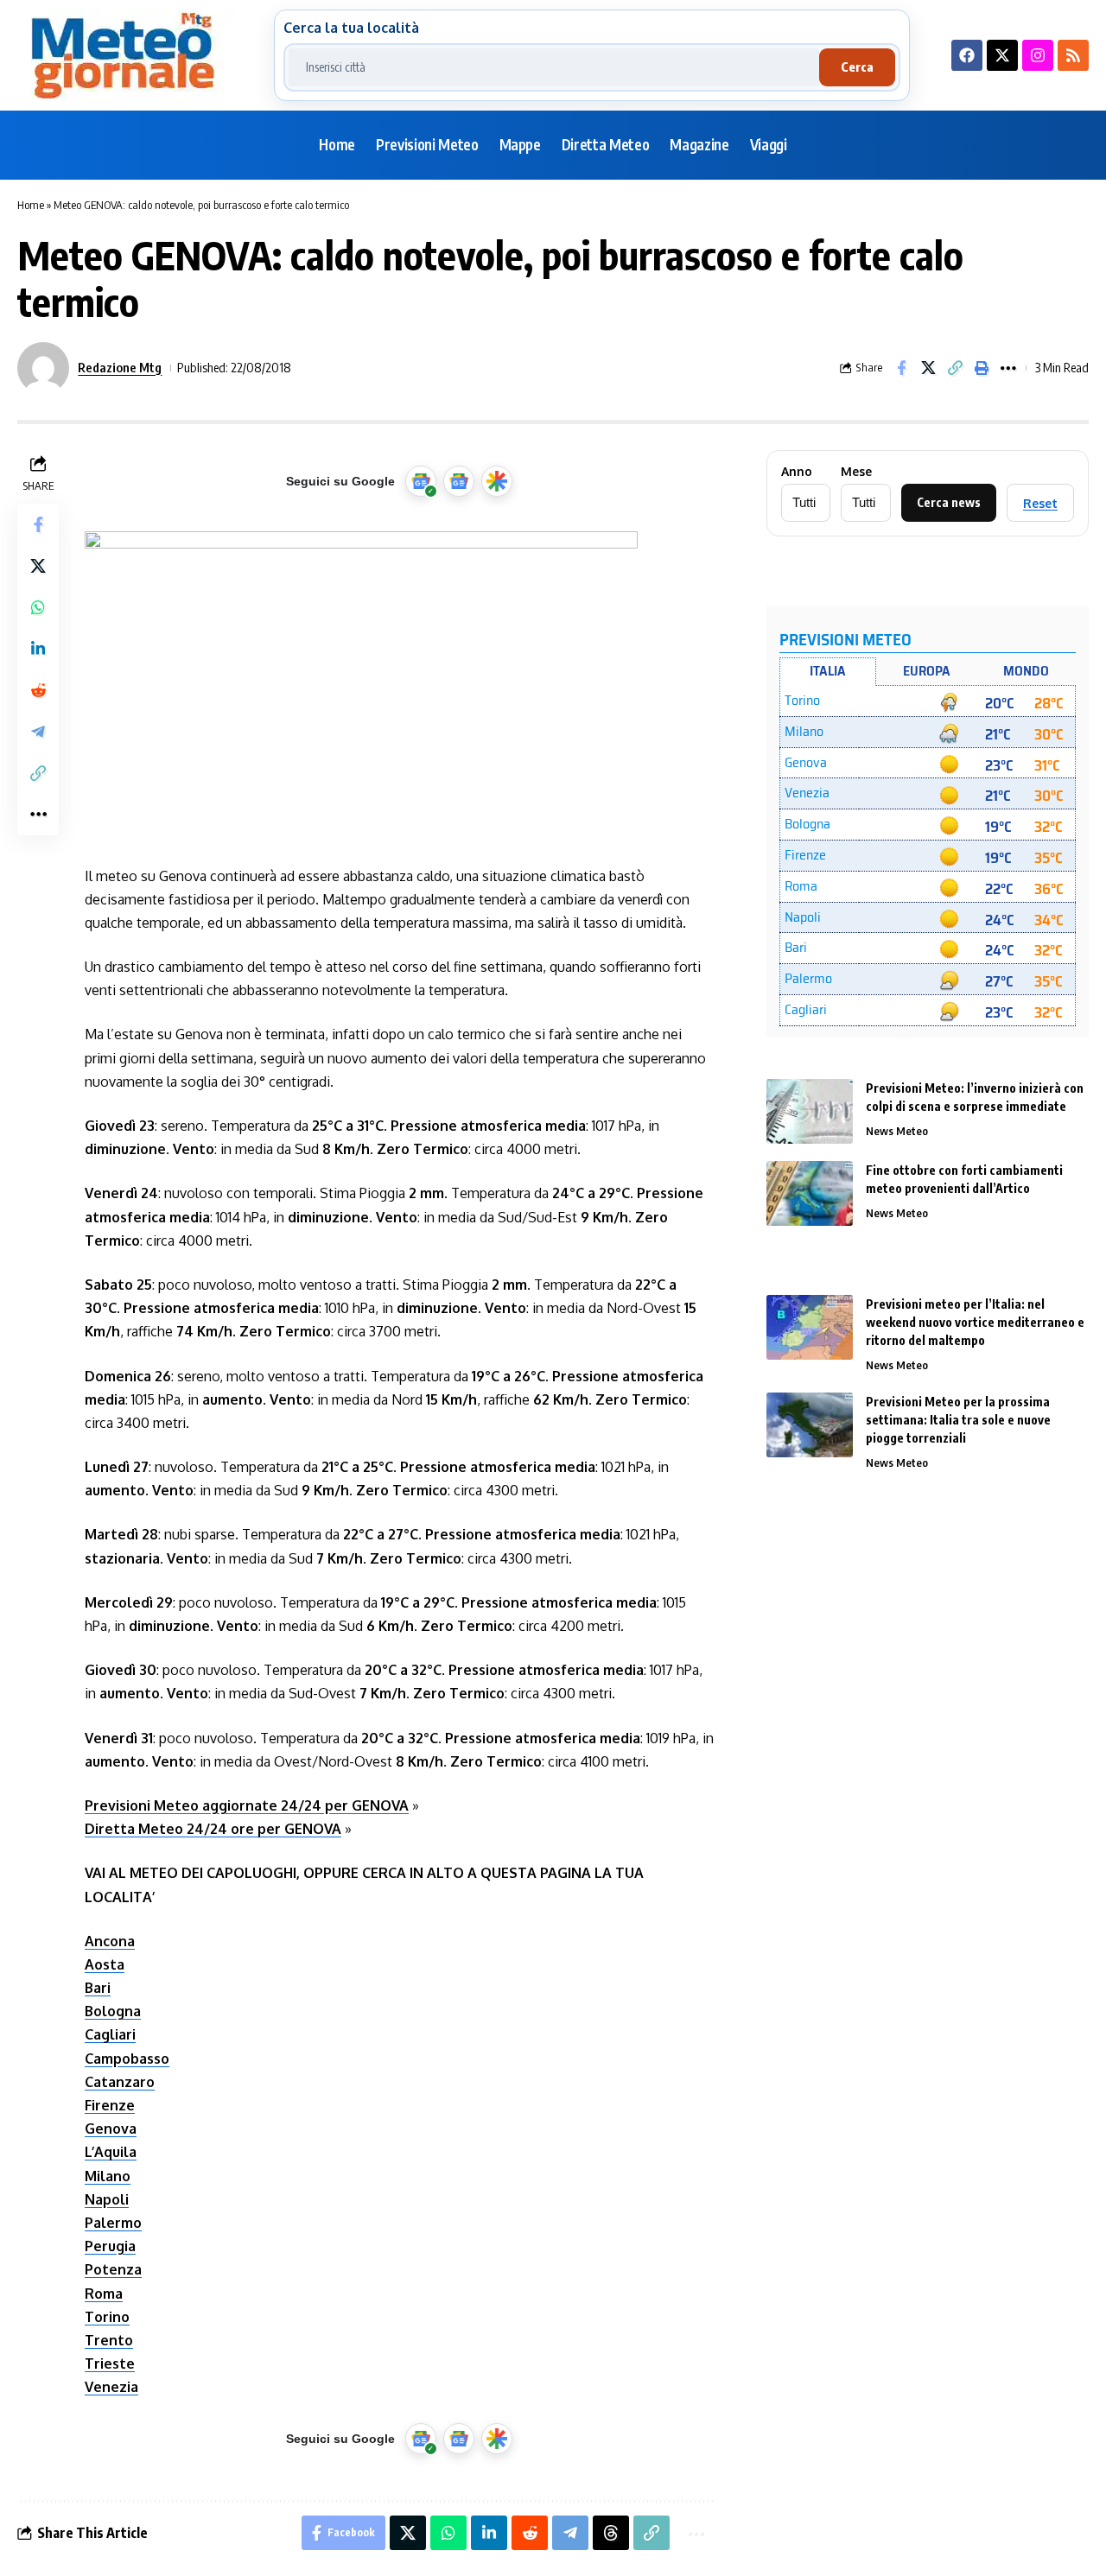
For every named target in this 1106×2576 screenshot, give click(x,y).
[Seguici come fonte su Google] (421, 481)
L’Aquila (111, 2152)
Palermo (113, 2223)
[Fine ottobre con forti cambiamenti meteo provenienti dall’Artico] (810, 1193)
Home (31, 205)
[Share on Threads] (611, 2533)
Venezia (111, 2387)
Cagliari (110, 2034)
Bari (98, 1988)
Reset (1040, 503)
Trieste (110, 2363)
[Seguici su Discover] (497, 481)
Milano (108, 2176)
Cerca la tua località (351, 28)
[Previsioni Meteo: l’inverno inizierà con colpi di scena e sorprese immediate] (810, 1111)
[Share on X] (928, 368)
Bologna (113, 2011)
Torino (107, 2317)
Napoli (107, 2199)
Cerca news (949, 502)
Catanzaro (120, 2082)
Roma (104, 2294)
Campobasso (127, 2059)
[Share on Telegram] (38, 732)
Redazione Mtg (120, 367)
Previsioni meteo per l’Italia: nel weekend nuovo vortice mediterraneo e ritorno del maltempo (975, 1322)
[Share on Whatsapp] (38, 607)
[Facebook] (967, 55)
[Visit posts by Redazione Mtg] (43, 368)
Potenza (113, 2269)
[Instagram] (1038, 55)
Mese (856, 472)
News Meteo (897, 1131)
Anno (797, 472)
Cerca (857, 67)
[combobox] (554, 67)
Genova (111, 2129)
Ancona (110, 1941)
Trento (109, 2340)
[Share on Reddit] (38, 690)
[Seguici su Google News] (459, 481)
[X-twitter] (1002, 55)
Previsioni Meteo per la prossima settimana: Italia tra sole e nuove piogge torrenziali (958, 1420)
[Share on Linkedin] (38, 649)
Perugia (110, 2246)
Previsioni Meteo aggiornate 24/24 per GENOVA (247, 1805)
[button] (955, 368)
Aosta (105, 1964)
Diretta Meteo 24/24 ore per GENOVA (213, 1829)
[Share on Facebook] (901, 368)
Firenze (110, 2105)
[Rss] (1073, 55)
